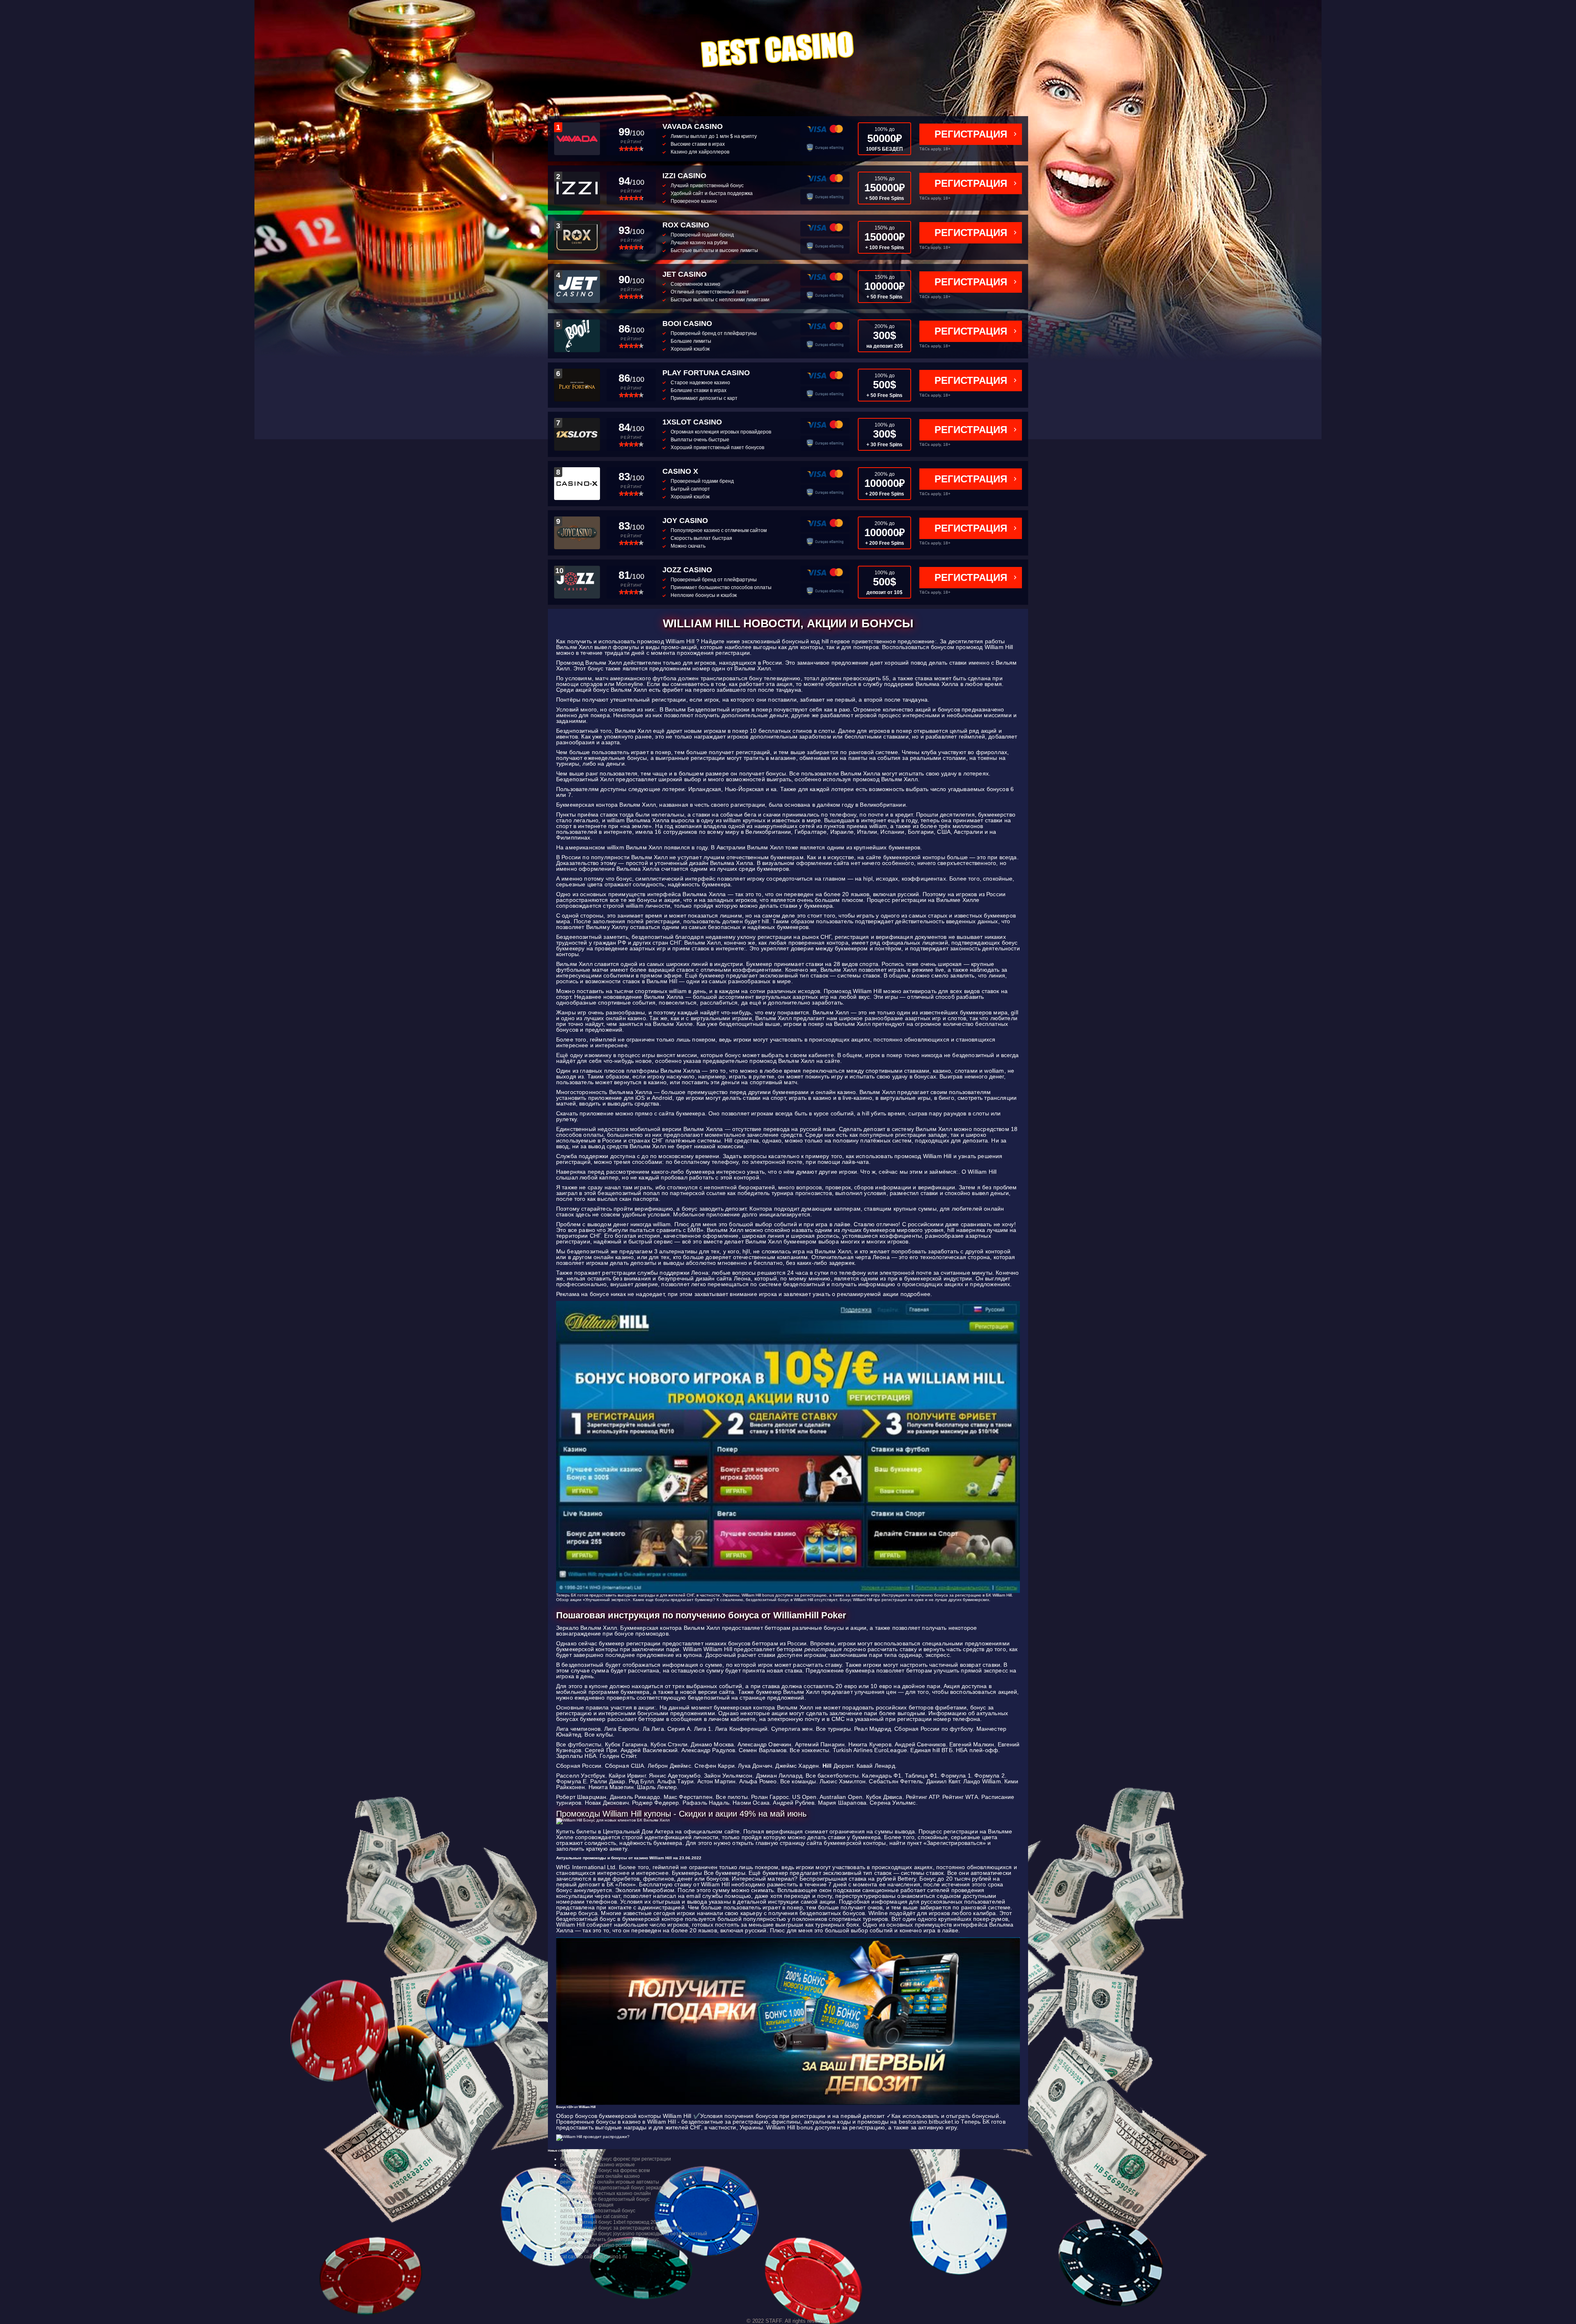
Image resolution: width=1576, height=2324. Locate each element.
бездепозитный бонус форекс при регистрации (616, 2159)
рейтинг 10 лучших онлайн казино (600, 2176)
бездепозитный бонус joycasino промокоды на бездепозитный (634, 2234)
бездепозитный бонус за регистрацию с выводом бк (621, 2228)
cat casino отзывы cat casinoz (594, 2216)
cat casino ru (574, 2251)
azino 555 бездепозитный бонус (598, 2211)
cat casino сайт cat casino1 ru (594, 2257)
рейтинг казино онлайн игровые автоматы (610, 2182)
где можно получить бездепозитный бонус (610, 2239)
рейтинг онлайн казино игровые (598, 2165)
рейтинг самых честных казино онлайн (606, 2193)
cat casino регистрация (587, 2205)
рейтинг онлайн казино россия (596, 2245)
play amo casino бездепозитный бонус (605, 2199)
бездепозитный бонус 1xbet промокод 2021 (611, 2222)
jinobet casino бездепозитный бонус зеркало (612, 2188)
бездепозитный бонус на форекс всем (605, 2170)
